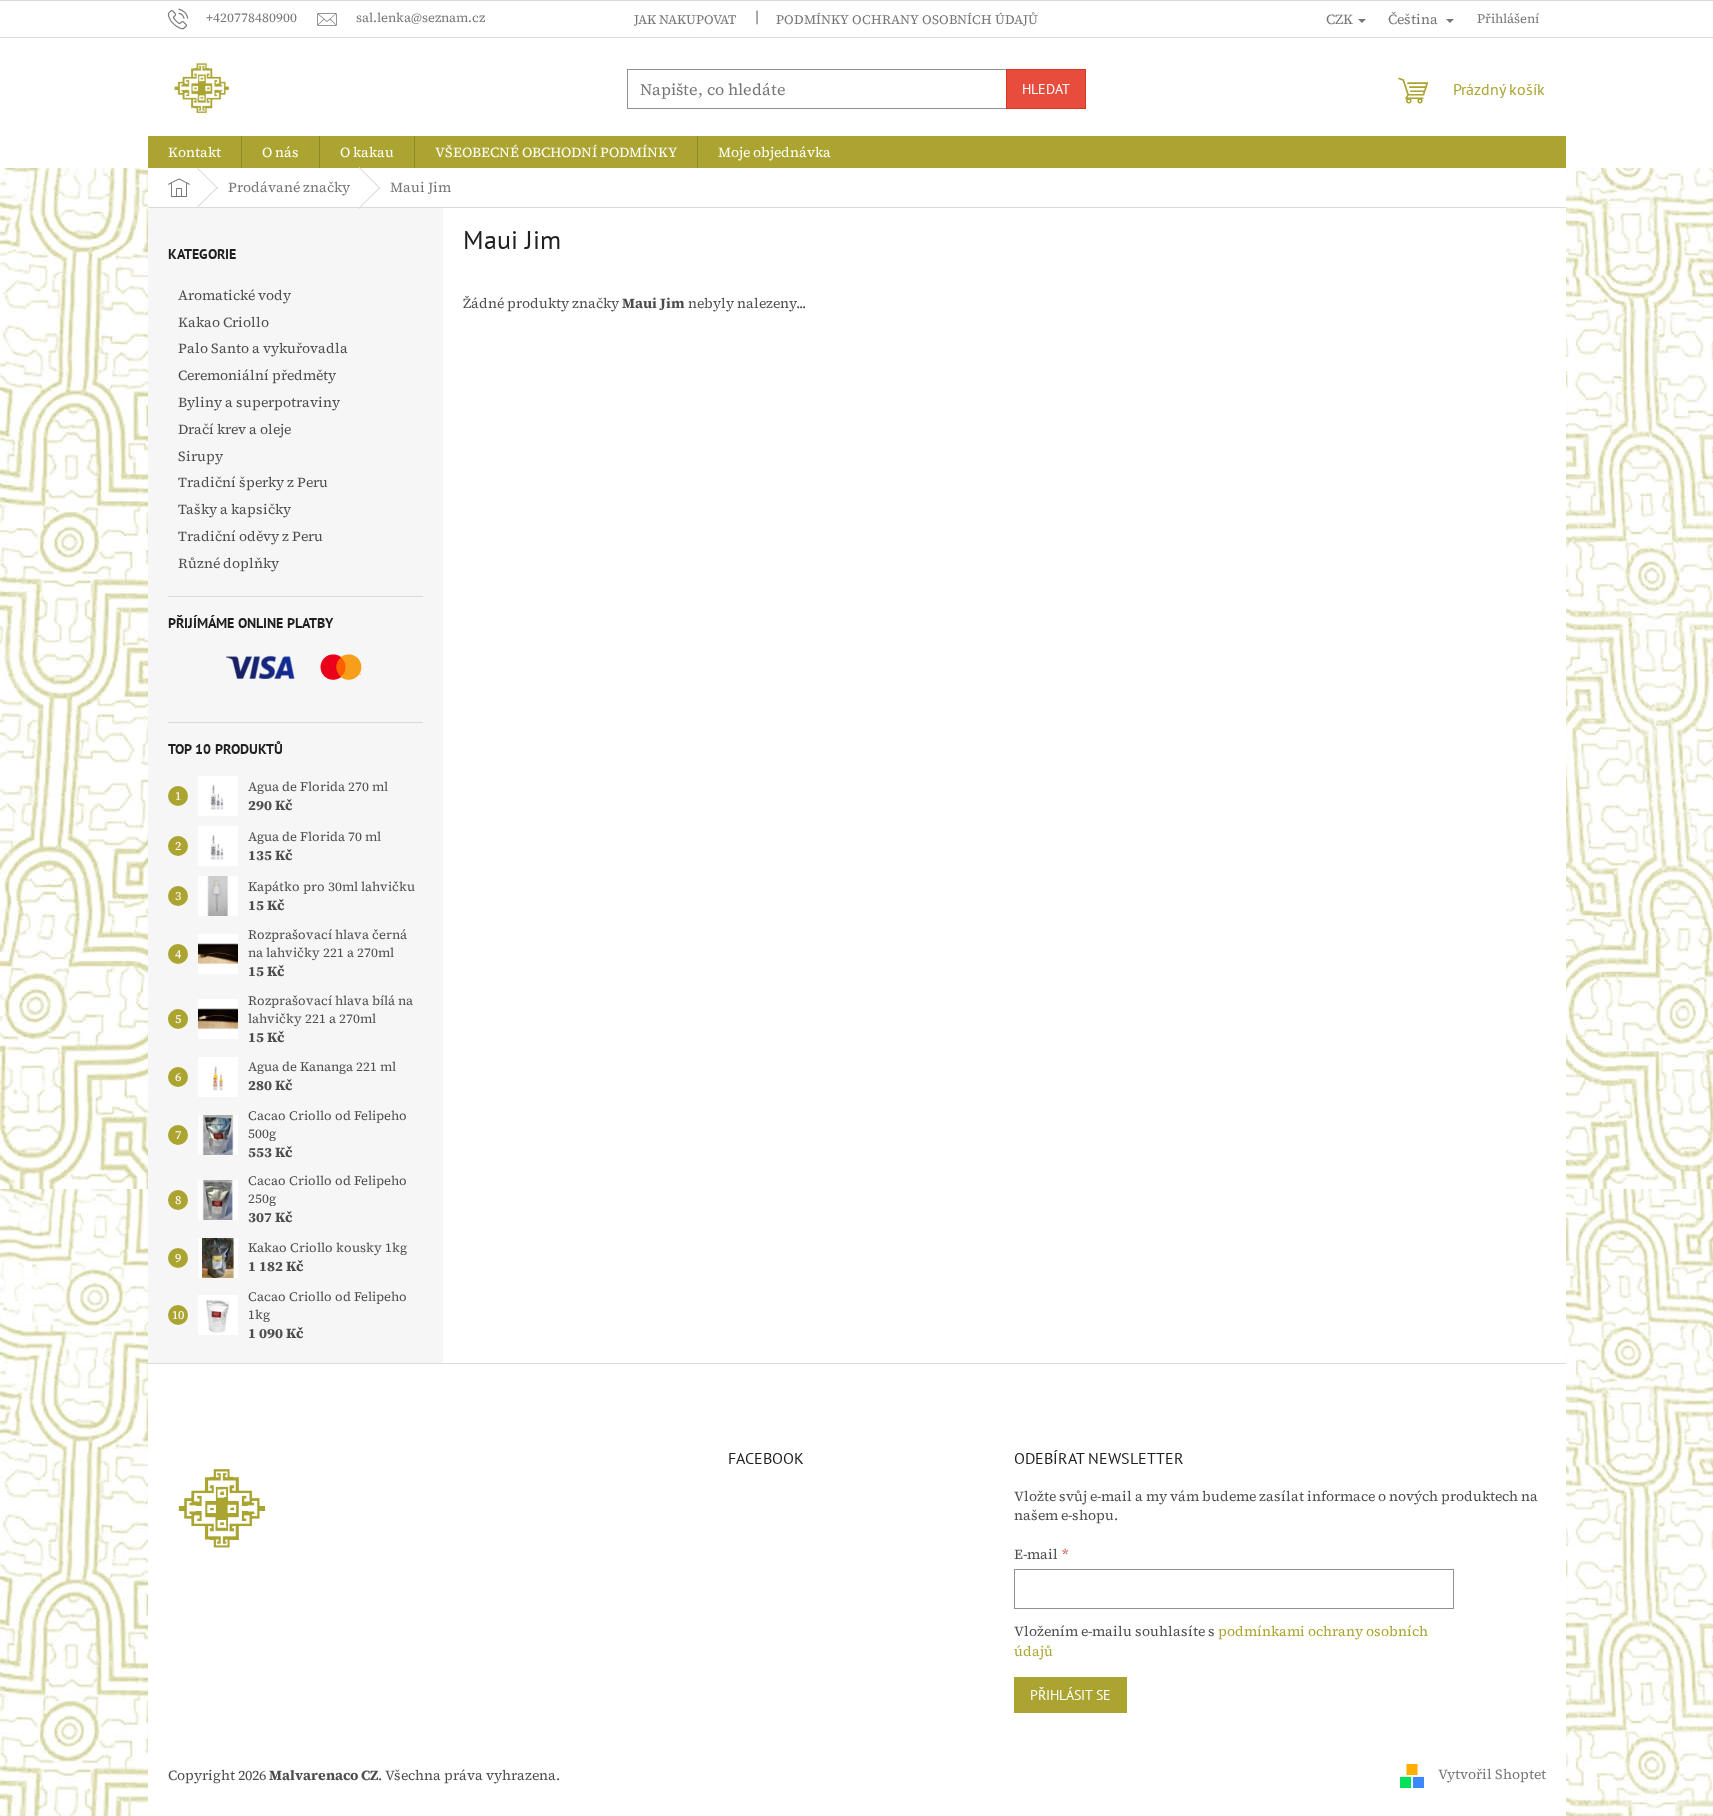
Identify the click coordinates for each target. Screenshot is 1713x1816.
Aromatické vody (234, 295)
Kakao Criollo (223, 322)
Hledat (1046, 89)
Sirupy (200, 456)
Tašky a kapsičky (234, 509)
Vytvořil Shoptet (1492, 1774)
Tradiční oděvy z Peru (250, 536)
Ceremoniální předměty (257, 375)
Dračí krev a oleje (234, 429)
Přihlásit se (1070, 1695)
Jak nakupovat (685, 19)
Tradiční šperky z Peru (253, 482)
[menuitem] (194, 152)
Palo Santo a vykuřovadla (263, 348)
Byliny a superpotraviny (259, 402)
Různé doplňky (228, 563)
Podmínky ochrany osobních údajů (907, 19)
